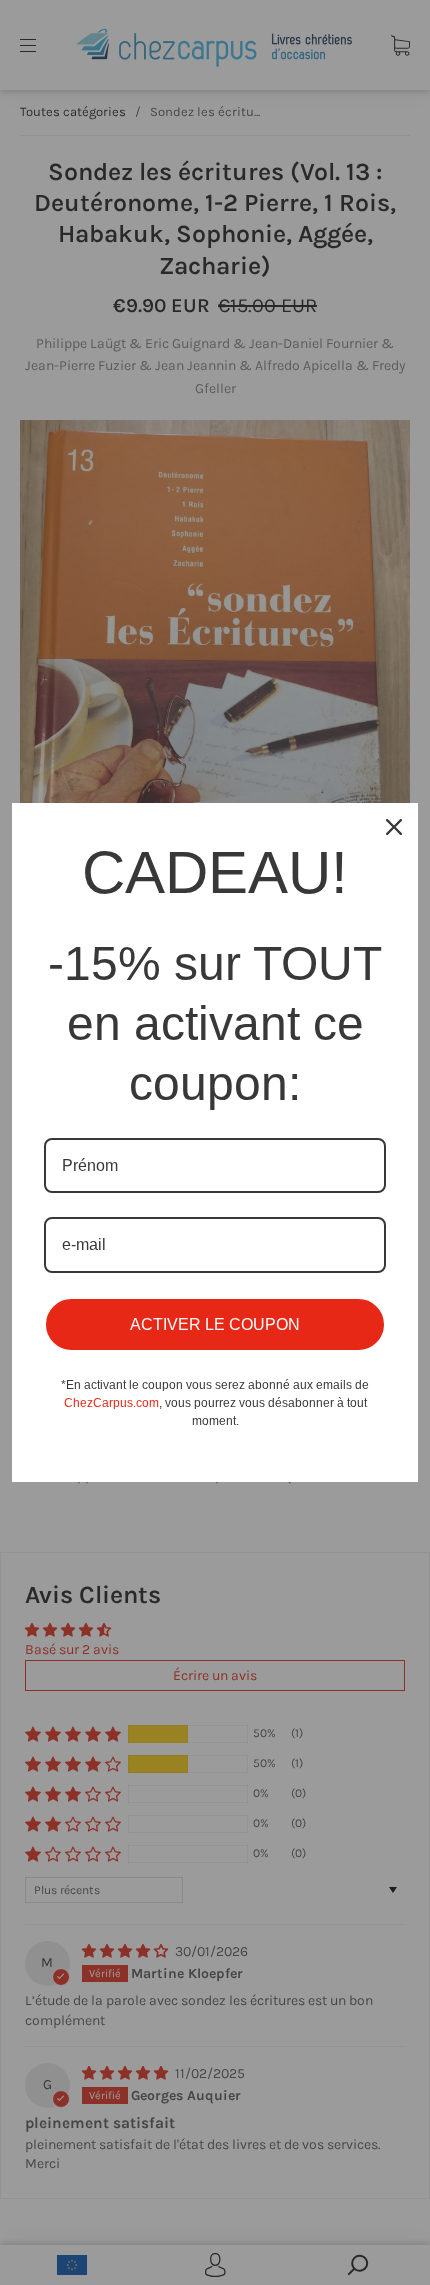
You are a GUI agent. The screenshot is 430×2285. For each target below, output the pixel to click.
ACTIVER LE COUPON (215, 1324)
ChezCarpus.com (111, 1403)
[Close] (394, 827)
